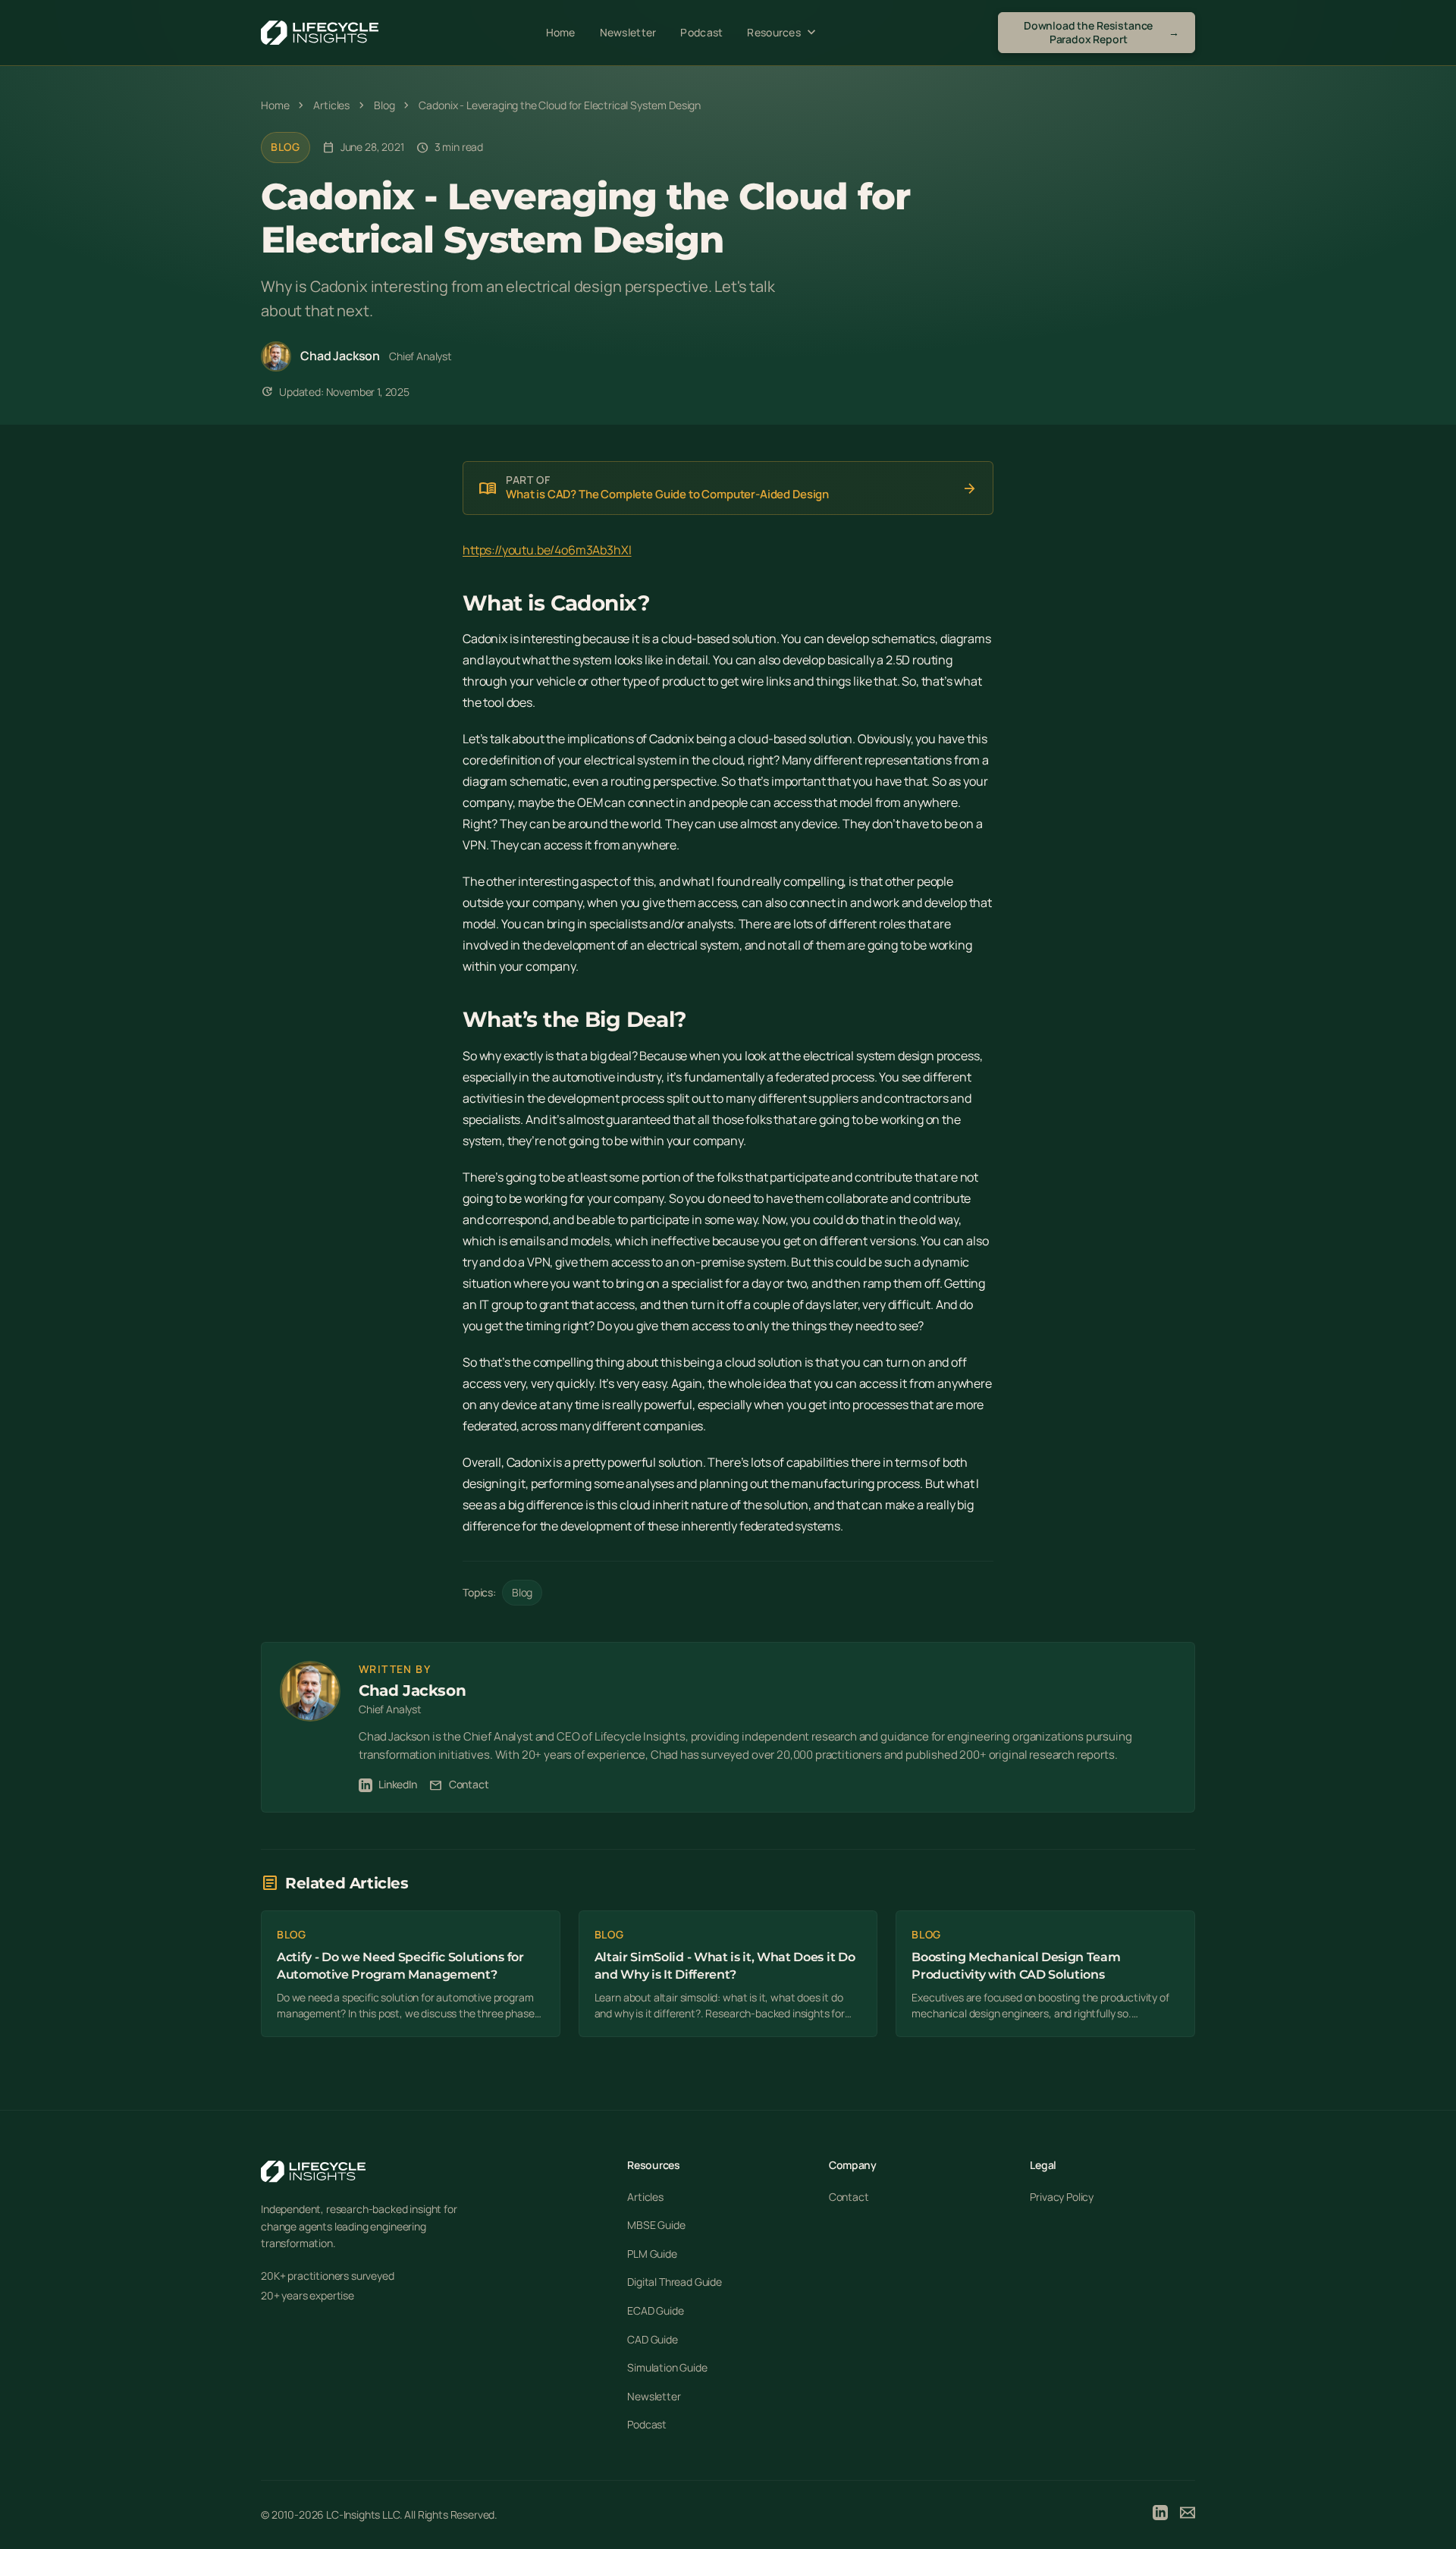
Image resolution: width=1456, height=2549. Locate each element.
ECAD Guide (655, 2310)
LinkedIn (398, 1784)
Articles (645, 2197)
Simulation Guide (667, 2367)
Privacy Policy (1062, 2197)
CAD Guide (653, 2339)
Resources (783, 33)
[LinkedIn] (1160, 2515)
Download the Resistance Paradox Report (1101, 32)
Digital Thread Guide (675, 2282)
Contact (459, 1785)
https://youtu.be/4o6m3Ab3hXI (547, 550)
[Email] (1188, 2515)
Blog (286, 147)
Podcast (701, 32)
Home (561, 32)
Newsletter (628, 32)
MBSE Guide (656, 2225)
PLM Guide (652, 2254)
